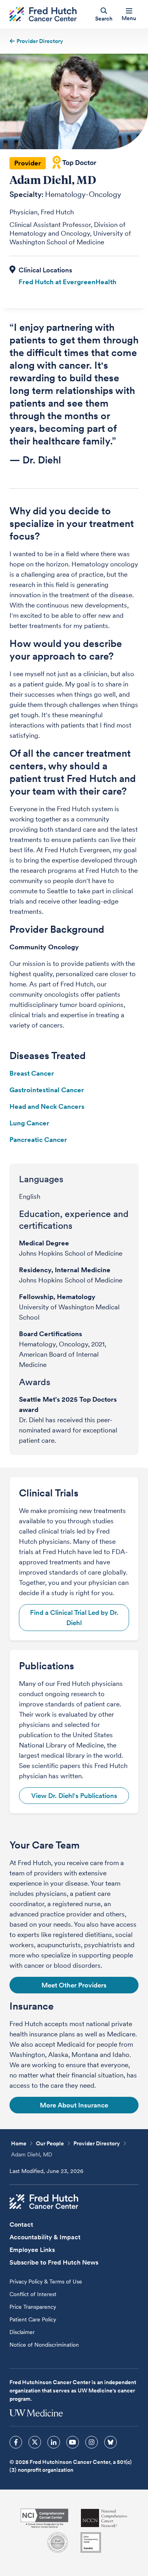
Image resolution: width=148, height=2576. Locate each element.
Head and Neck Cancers (47, 1106)
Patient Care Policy (33, 2319)
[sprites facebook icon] (16, 2442)
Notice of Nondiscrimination (44, 2345)
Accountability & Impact (45, 2237)
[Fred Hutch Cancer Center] (44, 2202)
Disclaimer (22, 2332)
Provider (28, 163)
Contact (21, 2224)
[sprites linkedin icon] (54, 2442)
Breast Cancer (32, 1073)
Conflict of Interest (33, 2294)
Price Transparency (33, 2307)
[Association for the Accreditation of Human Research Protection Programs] (58, 2542)
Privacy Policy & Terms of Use (46, 2282)
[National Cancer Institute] (44, 2518)
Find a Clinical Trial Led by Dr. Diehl (74, 1618)
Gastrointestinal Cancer (47, 1090)
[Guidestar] (91, 2542)
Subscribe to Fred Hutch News (54, 2262)
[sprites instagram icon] (92, 2442)
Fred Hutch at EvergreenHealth (67, 282)
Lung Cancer (29, 1123)
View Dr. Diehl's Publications (74, 1796)
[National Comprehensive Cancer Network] (104, 2518)
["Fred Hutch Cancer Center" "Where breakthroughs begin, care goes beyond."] (43, 14)
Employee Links (32, 2250)
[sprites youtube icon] (73, 2442)
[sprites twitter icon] (35, 2442)
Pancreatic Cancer (38, 1140)
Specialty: (26, 194)
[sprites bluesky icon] (111, 2442)
